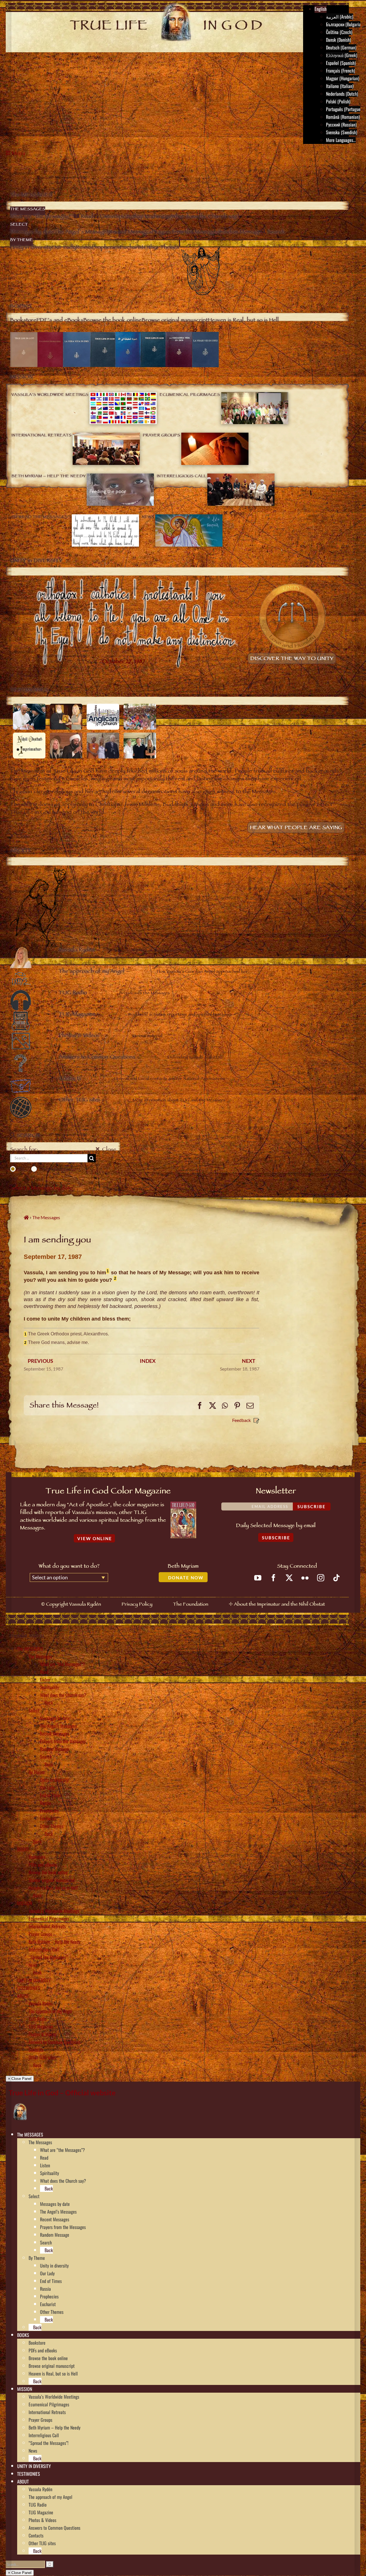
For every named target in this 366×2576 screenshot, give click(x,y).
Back (48, 1703)
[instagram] (321, 1578)
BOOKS (23, 1849)
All (21, 1169)
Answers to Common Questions (54, 2042)
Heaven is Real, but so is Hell (53, 1888)
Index (148, 1361)
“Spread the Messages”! (48, 1957)
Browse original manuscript (52, 1880)
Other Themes (52, 1826)
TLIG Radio (38, 2019)
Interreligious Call (44, 1949)
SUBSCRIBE (276, 1538)
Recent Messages (55, 1734)
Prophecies (49, 1811)
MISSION (25, 1903)
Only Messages (56, 1169)
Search (46, 1757)
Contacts (36, 2050)
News (33, 1965)
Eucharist (48, 1818)
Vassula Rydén (40, 2003)
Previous (40, 1361)
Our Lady (47, 1787)
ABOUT (23, 1996)
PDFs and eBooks (43, 1865)
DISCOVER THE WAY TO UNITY (292, 659)
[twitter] (289, 1578)
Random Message (55, 1749)
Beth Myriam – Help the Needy (54, 1942)
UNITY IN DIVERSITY (34, 1980)
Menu (19, 154)
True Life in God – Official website (62, 2093)
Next (249, 1361)
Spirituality (49, 1687)
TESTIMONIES (29, 1988)
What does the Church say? (63, 1695)
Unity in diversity (54, 1780)
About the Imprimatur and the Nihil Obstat (279, 1605)
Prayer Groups (40, 1934)
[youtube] (258, 1578)
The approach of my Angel (50, 2011)
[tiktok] (336, 1578)
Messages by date (55, 1718)
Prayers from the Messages (63, 1741)
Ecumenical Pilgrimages (49, 1919)
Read (44, 1672)
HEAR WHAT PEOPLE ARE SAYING (296, 828)
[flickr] (305, 1578)
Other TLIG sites (42, 2057)
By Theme (37, 1772)
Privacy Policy (137, 1605)
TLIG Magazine (41, 2027)
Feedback (241, 1420)
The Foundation (191, 1605)
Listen (45, 1680)
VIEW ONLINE (95, 1538)
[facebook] (273, 1578)
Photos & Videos (42, 2034)
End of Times (51, 1795)
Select (34, 1710)
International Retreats (47, 1926)
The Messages (40, 1656)
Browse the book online (48, 1872)
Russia (45, 1803)
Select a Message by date (41, 1189)
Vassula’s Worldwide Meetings (54, 1911)
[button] (45, 2134)
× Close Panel (20, 2079)
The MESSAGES (30, 1649)
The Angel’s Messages (58, 1726)
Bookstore (37, 1857)
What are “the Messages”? (62, 1664)
